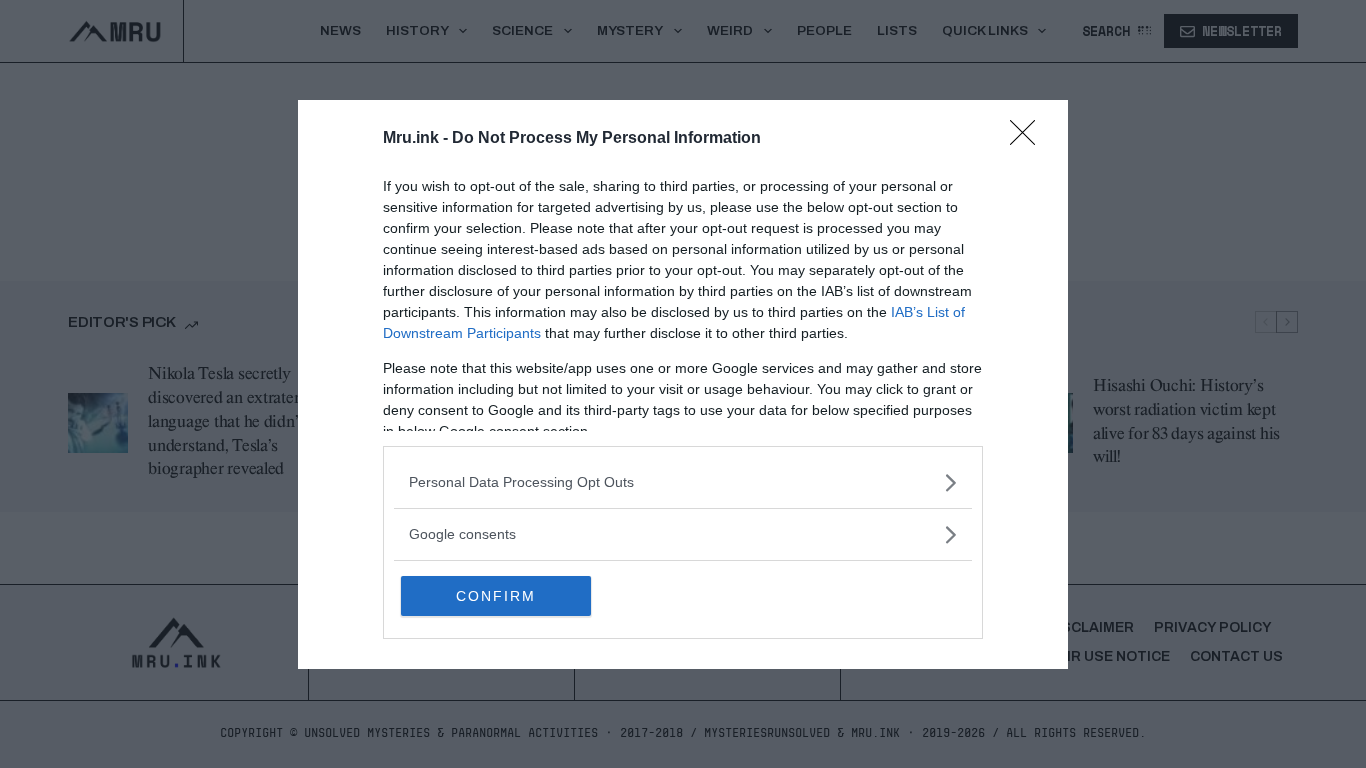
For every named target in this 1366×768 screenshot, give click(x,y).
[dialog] (683, 384)
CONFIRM (496, 596)
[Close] (1029, 139)
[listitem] (683, 482)
